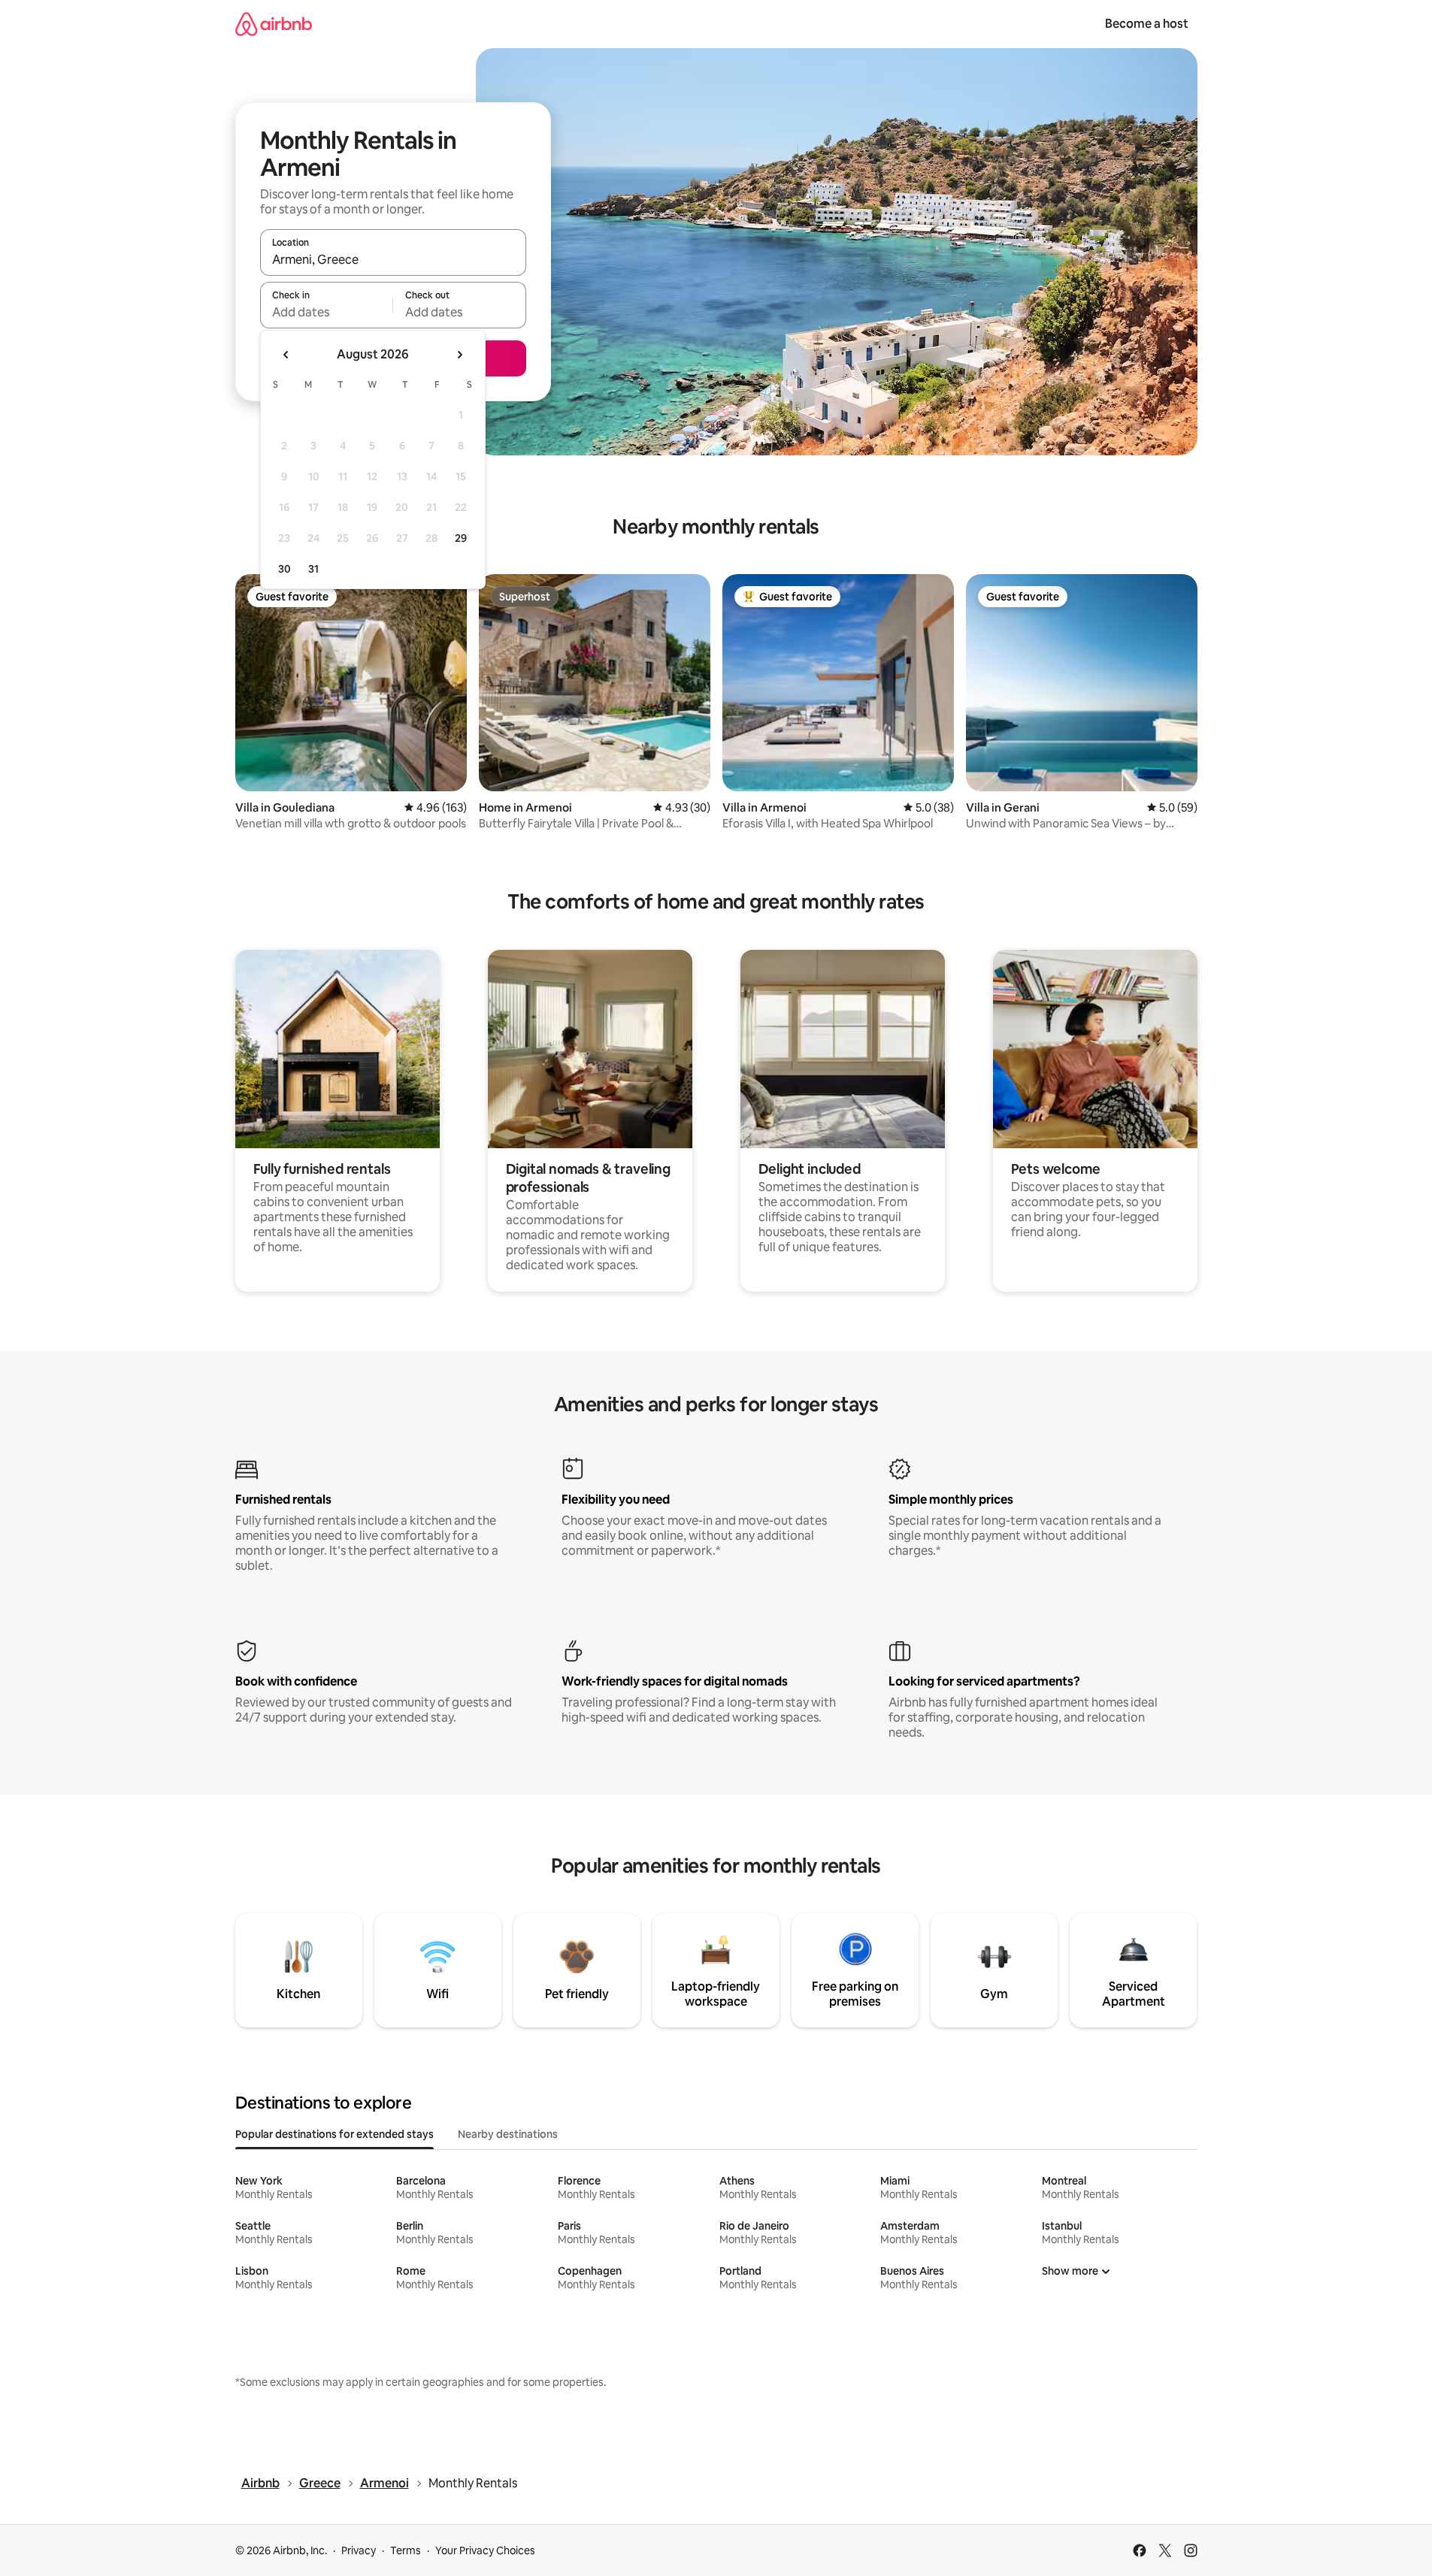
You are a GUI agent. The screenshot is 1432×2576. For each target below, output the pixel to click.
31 (313, 569)
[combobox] (393, 259)
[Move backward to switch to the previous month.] (286, 355)
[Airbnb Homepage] (274, 24)
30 (285, 569)
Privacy (359, 2550)
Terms (406, 2550)
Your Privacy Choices (485, 2550)
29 (461, 538)
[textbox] (327, 312)
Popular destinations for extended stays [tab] (335, 2134)
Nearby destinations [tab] (508, 2134)
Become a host (1147, 24)
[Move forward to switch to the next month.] (459, 355)
